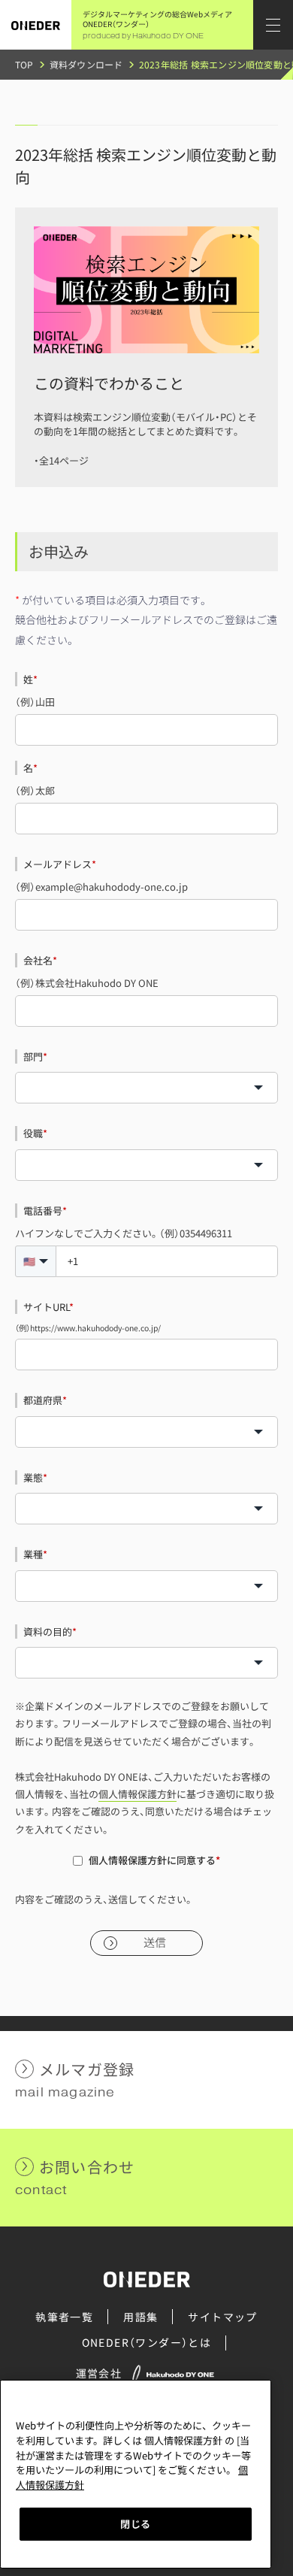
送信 (155, 1943)
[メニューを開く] (273, 25)
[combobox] (146, 1088)
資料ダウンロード (86, 64)
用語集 (140, 2317)
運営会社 (99, 2373)
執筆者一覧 (64, 2317)
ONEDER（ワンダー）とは (147, 2342)
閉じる (136, 2524)
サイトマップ (222, 2317)
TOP (24, 64)
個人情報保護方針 (137, 1794)
